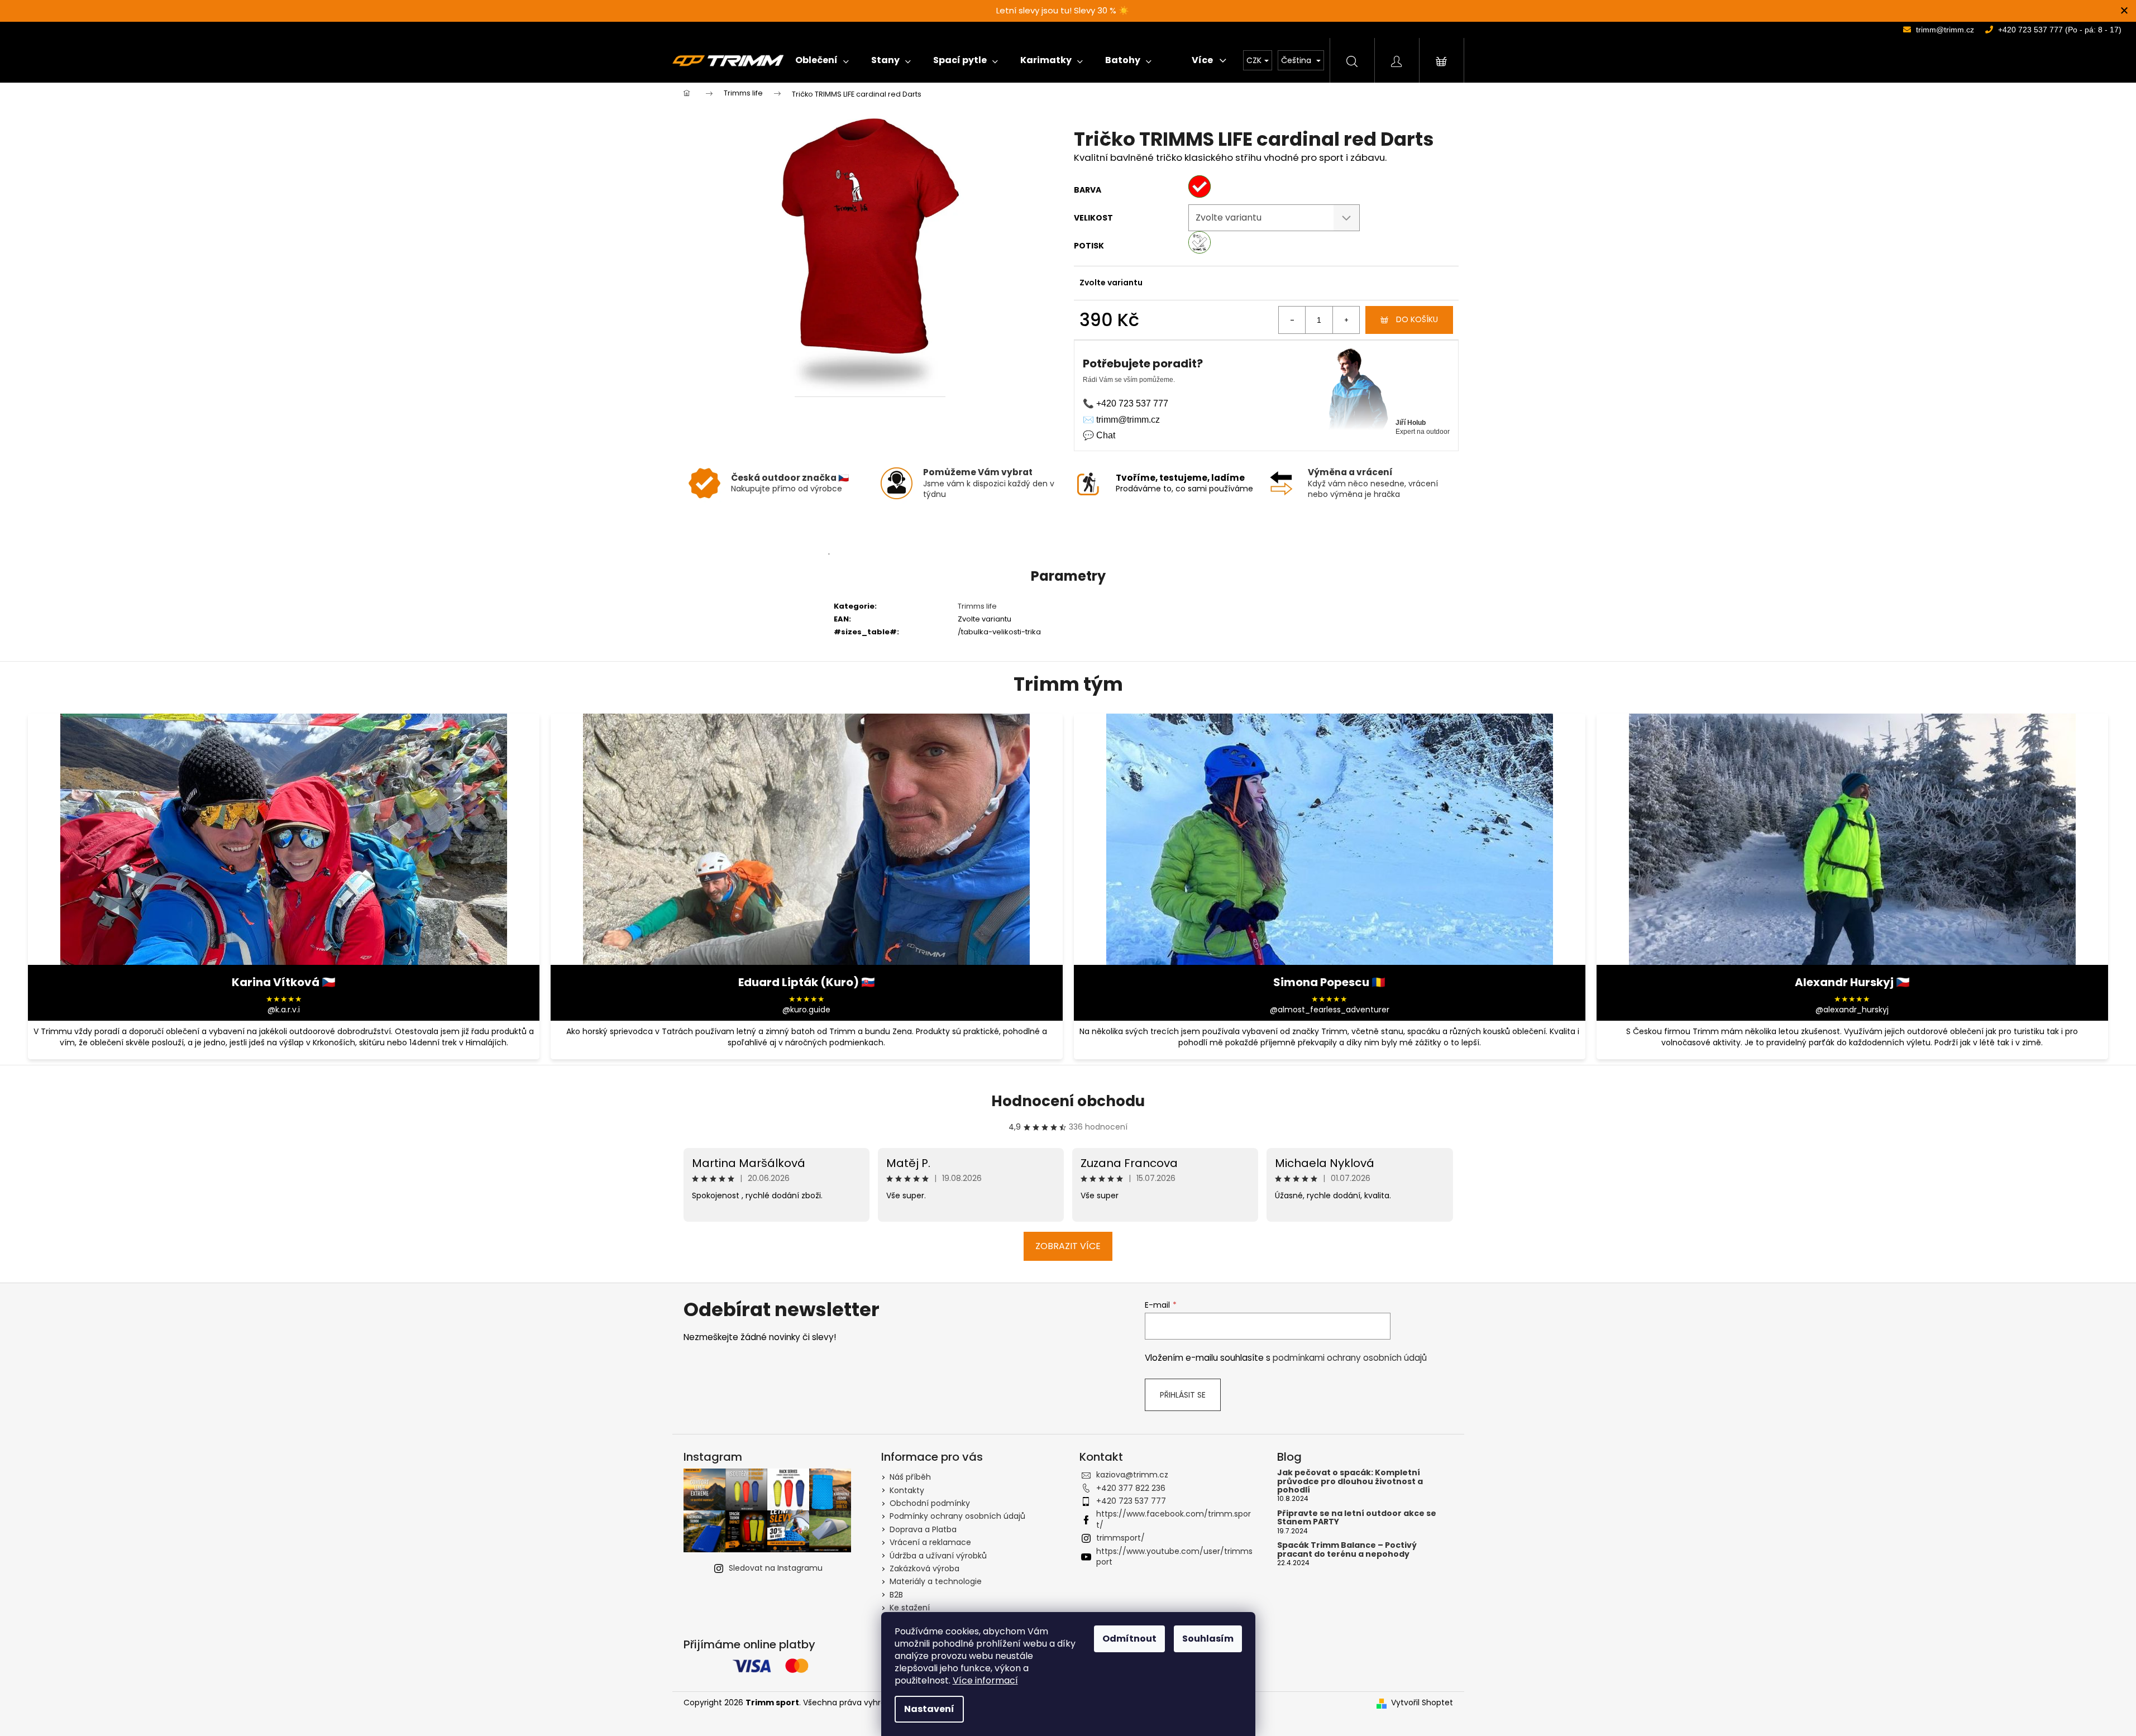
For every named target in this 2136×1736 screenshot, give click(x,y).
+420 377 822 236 (1131, 1488)
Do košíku (1417, 319)
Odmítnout (1129, 1639)
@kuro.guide (806, 1010)
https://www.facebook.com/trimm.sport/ (1174, 1519)
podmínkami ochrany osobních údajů (1350, 1358)
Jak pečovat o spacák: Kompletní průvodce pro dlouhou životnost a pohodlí (1350, 1481)
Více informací (985, 1680)
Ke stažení (910, 1608)
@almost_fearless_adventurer (1330, 1010)
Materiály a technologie (936, 1581)
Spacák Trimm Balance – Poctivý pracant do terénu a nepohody (1347, 1550)
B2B (896, 1595)
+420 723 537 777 (1131, 1501)
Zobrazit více (1068, 1246)
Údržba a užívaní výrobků (938, 1556)
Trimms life (977, 606)
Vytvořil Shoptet (1422, 1703)
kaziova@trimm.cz (1132, 1475)
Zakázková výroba (924, 1568)
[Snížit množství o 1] (1292, 320)
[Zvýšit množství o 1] (1346, 320)
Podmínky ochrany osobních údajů (957, 1516)
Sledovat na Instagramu (776, 1568)
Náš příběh (910, 1477)
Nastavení (929, 1709)
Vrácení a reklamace (930, 1542)
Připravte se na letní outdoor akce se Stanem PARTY (1357, 1518)
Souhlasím (1208, 1639)
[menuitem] (822, 60)
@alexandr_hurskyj (1852, 1010)
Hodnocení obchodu (1068, 1101)
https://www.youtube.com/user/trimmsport (1174, 1556)
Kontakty (907, 1490)
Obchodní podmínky (930, 1503)
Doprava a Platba (923, 1529)
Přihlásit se (1183, 1395)
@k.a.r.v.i (284, 1010)
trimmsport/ (1120, 1538)
